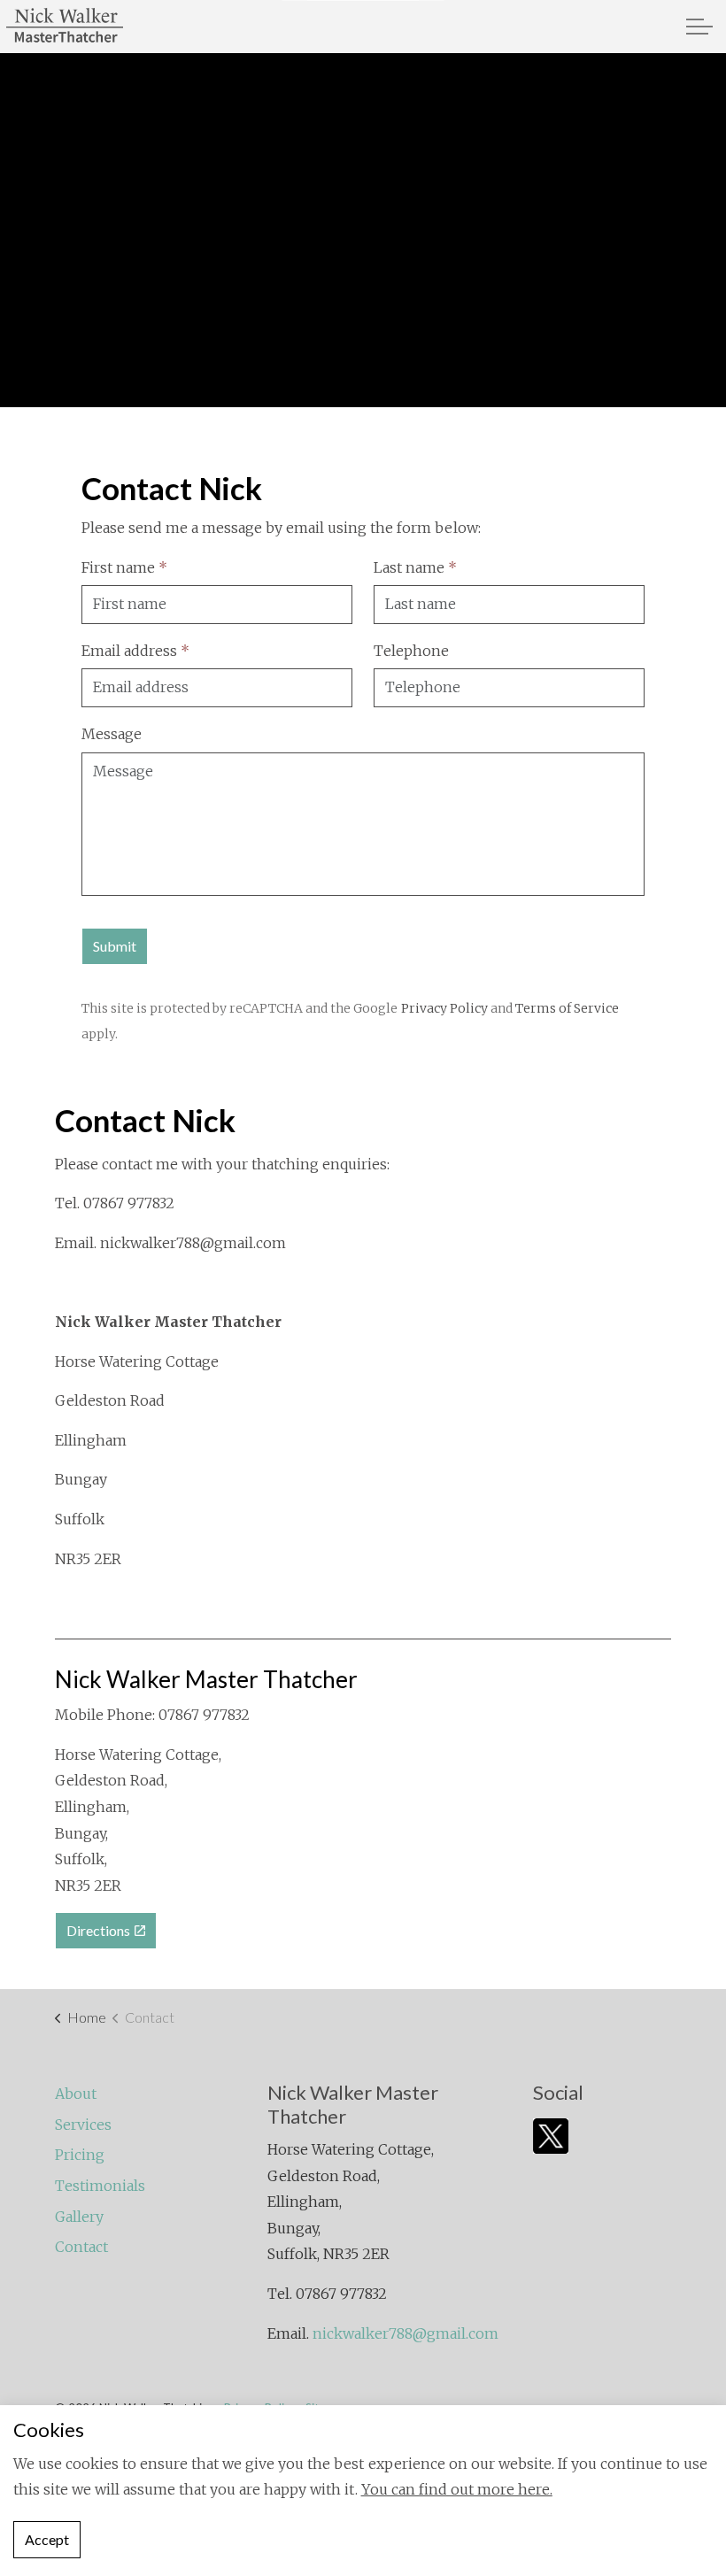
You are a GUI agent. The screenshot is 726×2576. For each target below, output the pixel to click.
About (76, 2094)
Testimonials (100, 2186)
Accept (47, 2539)
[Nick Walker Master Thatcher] (65, 27)
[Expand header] (699, 27)
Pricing (80, 2155)
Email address (135, 651)
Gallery (79, 2217)
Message (112, 734)
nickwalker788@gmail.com (193, 1243)
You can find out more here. (457, 2489)
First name (124, 567)
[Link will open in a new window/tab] (551, 2136)
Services (83, 2125)
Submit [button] (115, 946)
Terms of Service (567, 1008)
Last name (415, 567)
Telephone (411, 651)
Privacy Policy (444, 1008)
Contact (81, 2247)
